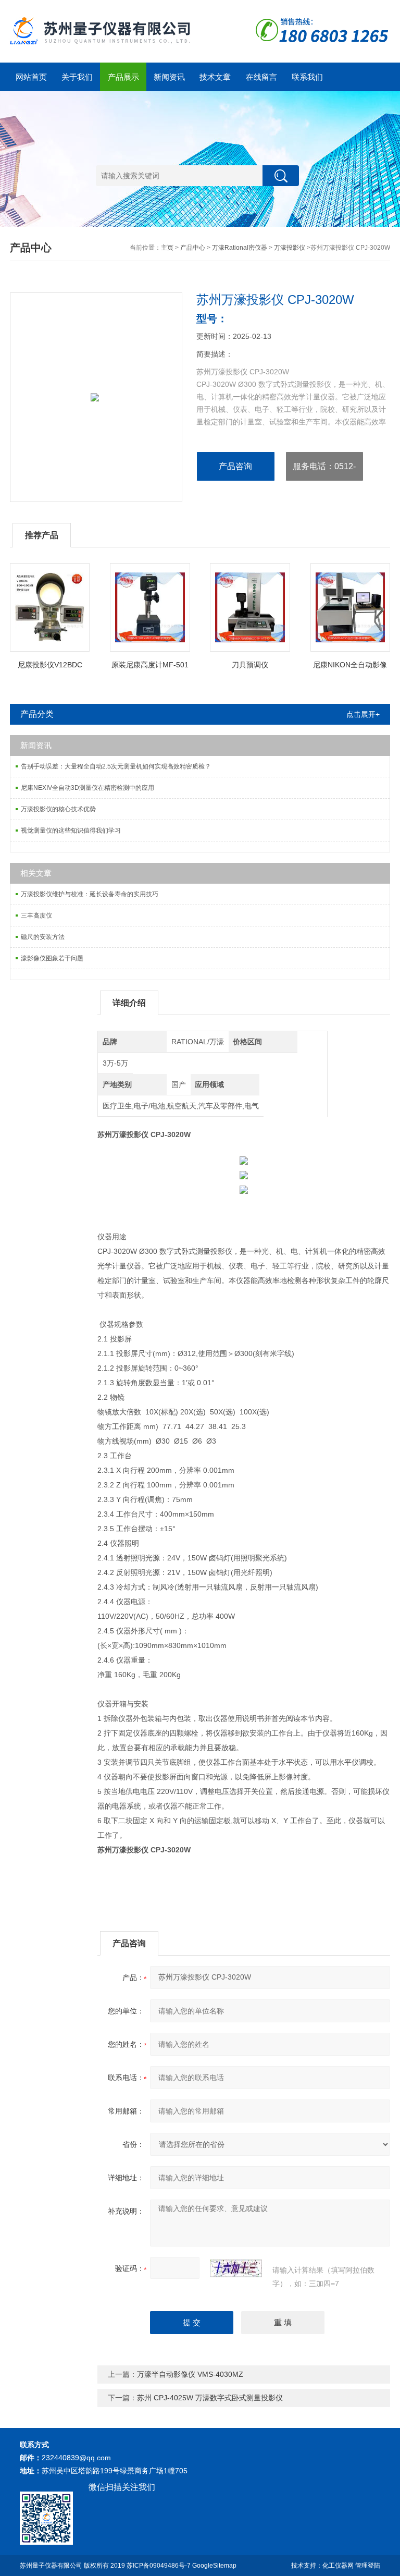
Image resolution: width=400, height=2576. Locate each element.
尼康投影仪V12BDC (50, 665)
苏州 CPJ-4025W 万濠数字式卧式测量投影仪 (210, 2398)
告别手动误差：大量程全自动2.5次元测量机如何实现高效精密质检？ (116, 766)
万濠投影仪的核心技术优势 (58, 809)
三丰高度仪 (36, 915)
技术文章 (215, 77)
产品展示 (123, 77)
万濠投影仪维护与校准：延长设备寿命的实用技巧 (90, 894)
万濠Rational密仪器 (240, 248)
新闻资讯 (169, 77)
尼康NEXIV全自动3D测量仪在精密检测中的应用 (87, 788)
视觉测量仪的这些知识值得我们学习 (71, 831)
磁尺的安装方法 (43, 937)
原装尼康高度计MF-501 (150, 665)
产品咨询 (235, 466)
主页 (167, 248)
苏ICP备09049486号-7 (159, 2566)
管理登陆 (368, 2566)
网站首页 (31, 77)
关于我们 (77, 77)
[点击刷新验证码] (236, 2268)
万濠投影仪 (290, 248)
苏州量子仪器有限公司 (51, 2566)
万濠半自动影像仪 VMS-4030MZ (190, 2374)
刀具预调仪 (250, 665)
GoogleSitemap (214, 2566)
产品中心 (193, 248)
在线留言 (261, 77)
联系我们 (307, 77)
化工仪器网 (338, 2566)
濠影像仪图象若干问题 (52, 958)
